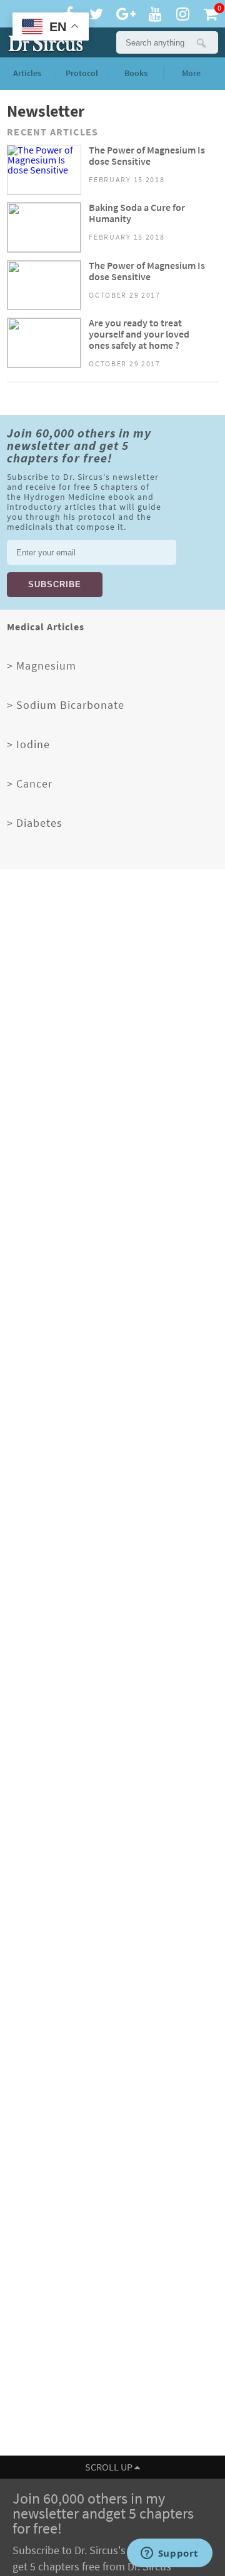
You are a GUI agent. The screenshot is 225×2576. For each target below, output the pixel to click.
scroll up (110, 2467)
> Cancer (30, 784)
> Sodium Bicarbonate (66, 705)
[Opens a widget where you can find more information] (169, 2554)
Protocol (82, 73)
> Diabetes (35, 823)
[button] (201, 42)
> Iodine (28, 744)
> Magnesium (42, 666)
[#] (43, 42)
